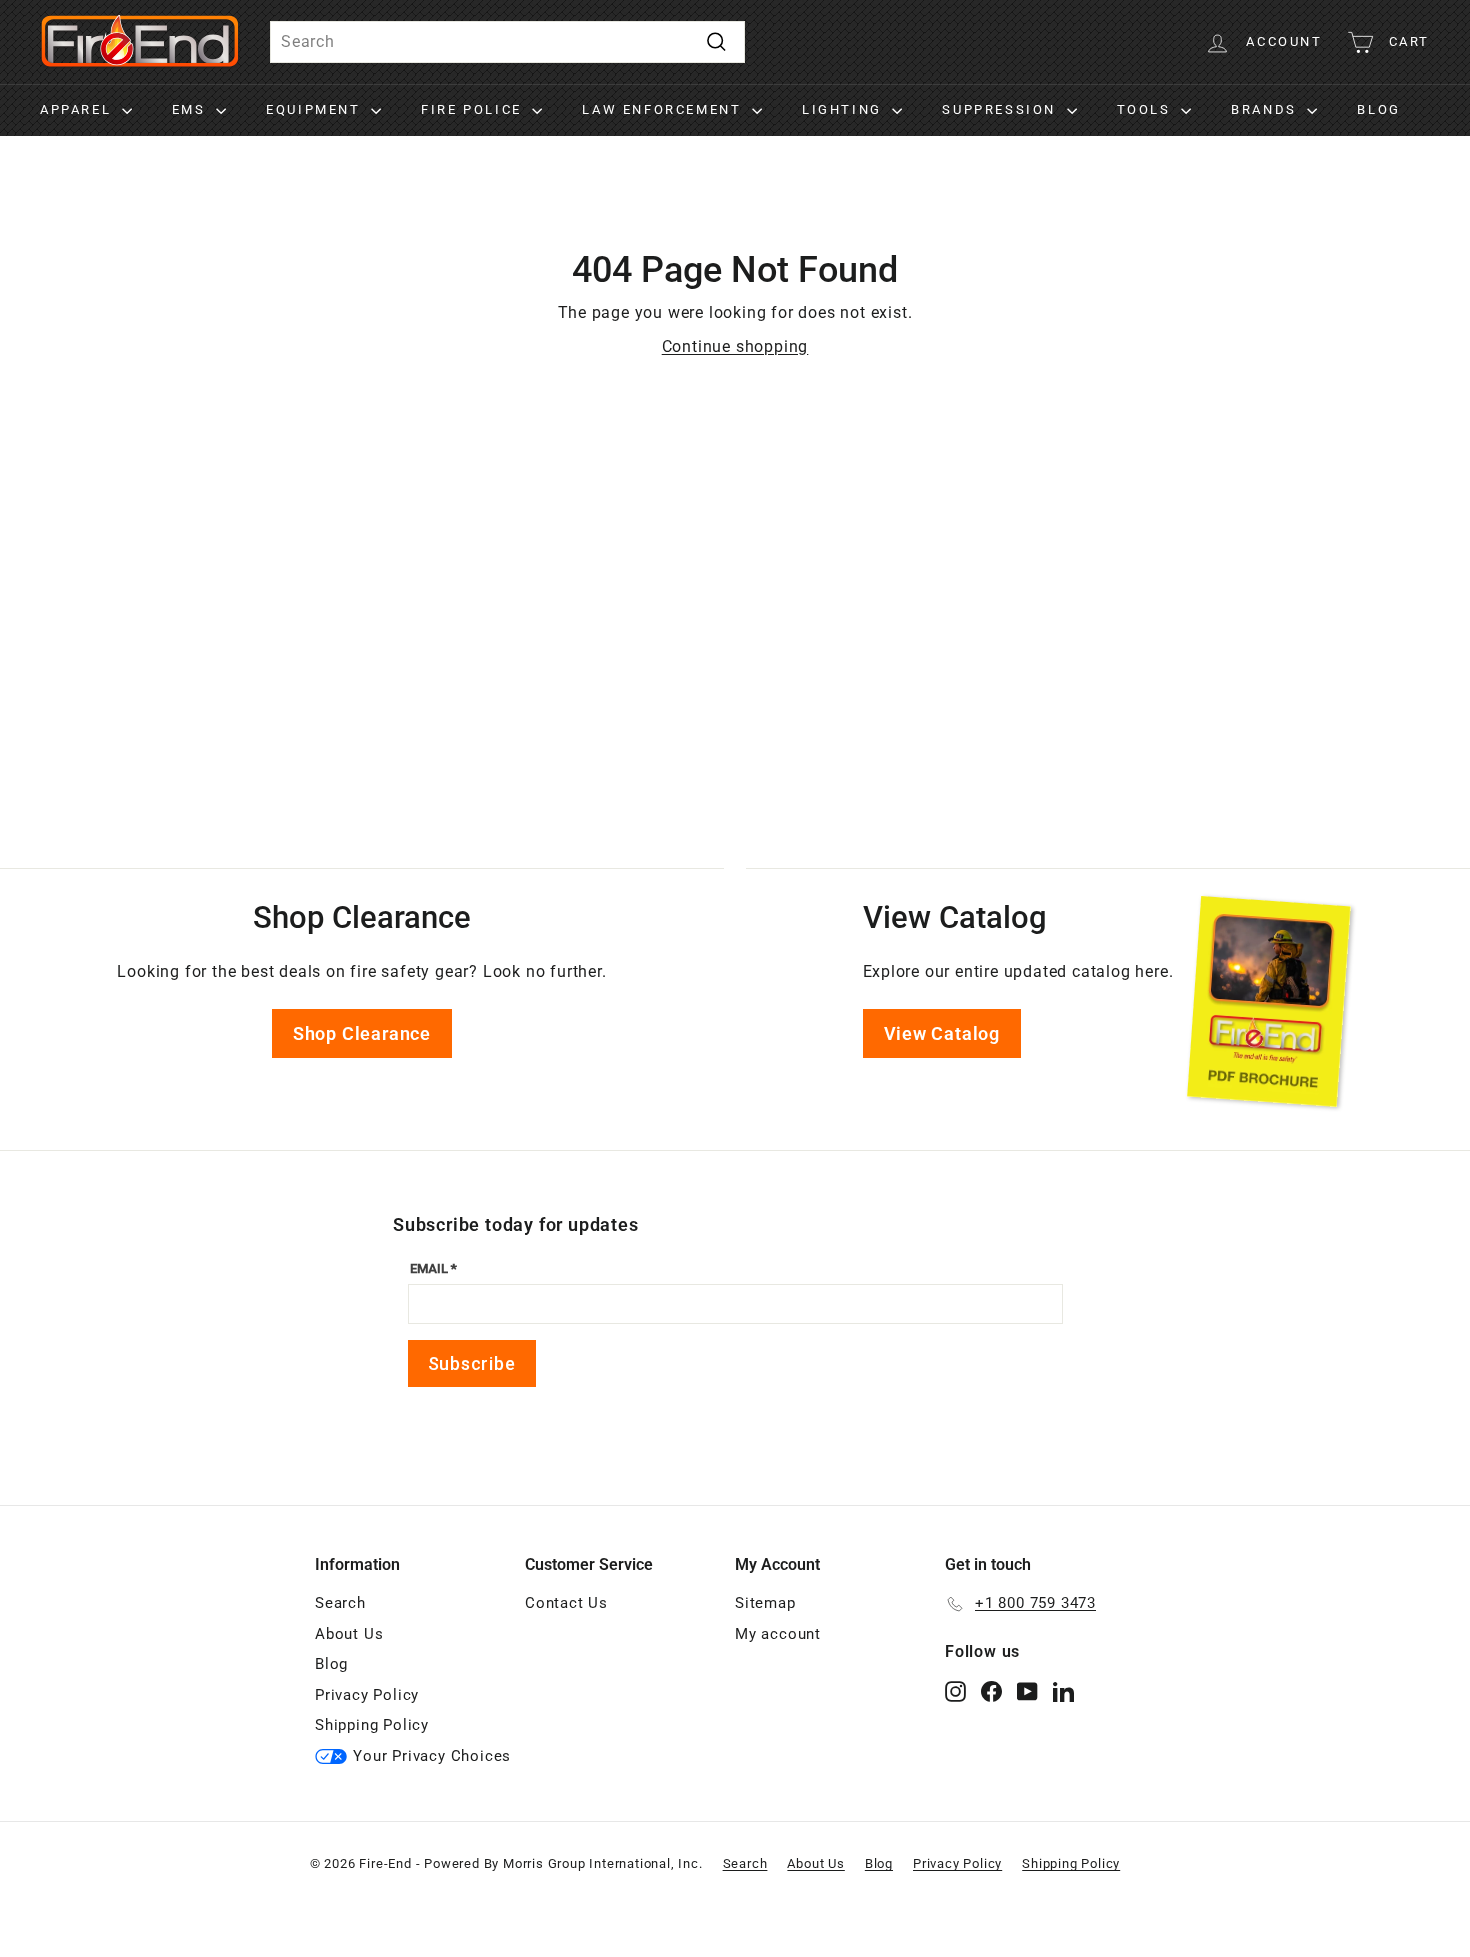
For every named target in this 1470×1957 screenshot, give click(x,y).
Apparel (78, 109)
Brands (1266, 109)
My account (778, 1634)
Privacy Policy (367, 1695)
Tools (1147, 109)
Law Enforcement (664, 109)
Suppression (1001, 109)
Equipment (316, 109)
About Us (349, 1634)
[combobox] (507, 42)
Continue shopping (735, 346)
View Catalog (942, 1033)
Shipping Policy (372, 1725)
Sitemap (765, 1603)
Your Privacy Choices (432, 1756)
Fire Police (474, 109)
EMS (191, 109)
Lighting (844, 109)
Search (340, 1603)
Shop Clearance (362, 1033)
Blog (1378, 109)
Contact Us (566, 1603)
